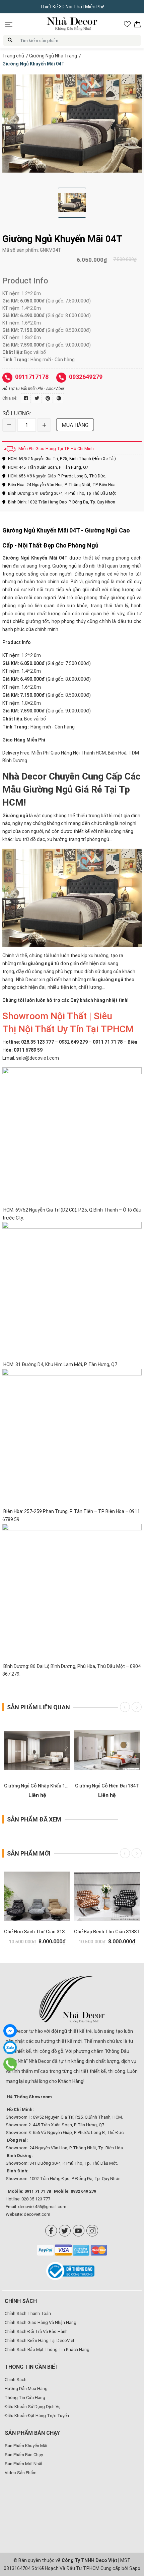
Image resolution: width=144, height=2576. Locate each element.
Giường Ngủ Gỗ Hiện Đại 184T (107, 1786)
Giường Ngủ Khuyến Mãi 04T (35, 558)
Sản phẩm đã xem (34, 1819)
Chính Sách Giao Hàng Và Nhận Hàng (41, 2322)
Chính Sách (16, 2380)
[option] (72, 124)
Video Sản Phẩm (21, 2473)
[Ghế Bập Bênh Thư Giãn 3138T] (107, 1896)
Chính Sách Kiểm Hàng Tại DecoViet (40, 2340)
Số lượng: (17, 413)
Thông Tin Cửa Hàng (25, 2398)
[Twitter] (65, 2231)
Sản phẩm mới (29, 1853)
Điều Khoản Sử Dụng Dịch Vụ (33, 2407)
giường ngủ (111, 980)
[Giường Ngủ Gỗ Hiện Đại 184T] (107, 1750)
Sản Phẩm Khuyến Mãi (26, 2446)
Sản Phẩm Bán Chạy (24, 2455)
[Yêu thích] (127, 24)
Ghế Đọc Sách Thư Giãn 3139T (37, 1932)
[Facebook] (51, 2231)
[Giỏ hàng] (137, 24)
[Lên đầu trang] (129, 2528)
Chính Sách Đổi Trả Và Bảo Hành (36, 2331)
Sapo (135, 2568)
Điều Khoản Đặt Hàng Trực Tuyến (37, 2416)
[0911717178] (10, 2064)
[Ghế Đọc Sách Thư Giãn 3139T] (37, 1896)
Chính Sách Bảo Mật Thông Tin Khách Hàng (47, 2349)
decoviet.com (37, 2214)
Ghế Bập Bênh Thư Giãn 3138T (107, 1932)
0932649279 (86, 377)
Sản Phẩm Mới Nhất (24, 2464)
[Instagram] (92, 2231)
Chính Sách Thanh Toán (28, 2313)
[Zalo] (10, 2048)
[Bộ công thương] (72, 2271)
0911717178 (32, 377)
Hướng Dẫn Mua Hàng (26, 2389)
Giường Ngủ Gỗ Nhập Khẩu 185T (39, 1786)
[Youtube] (79, 2231)
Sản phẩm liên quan (39, 1707)
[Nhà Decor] (72, 1999)
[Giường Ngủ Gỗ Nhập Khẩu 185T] (37, 1750)
